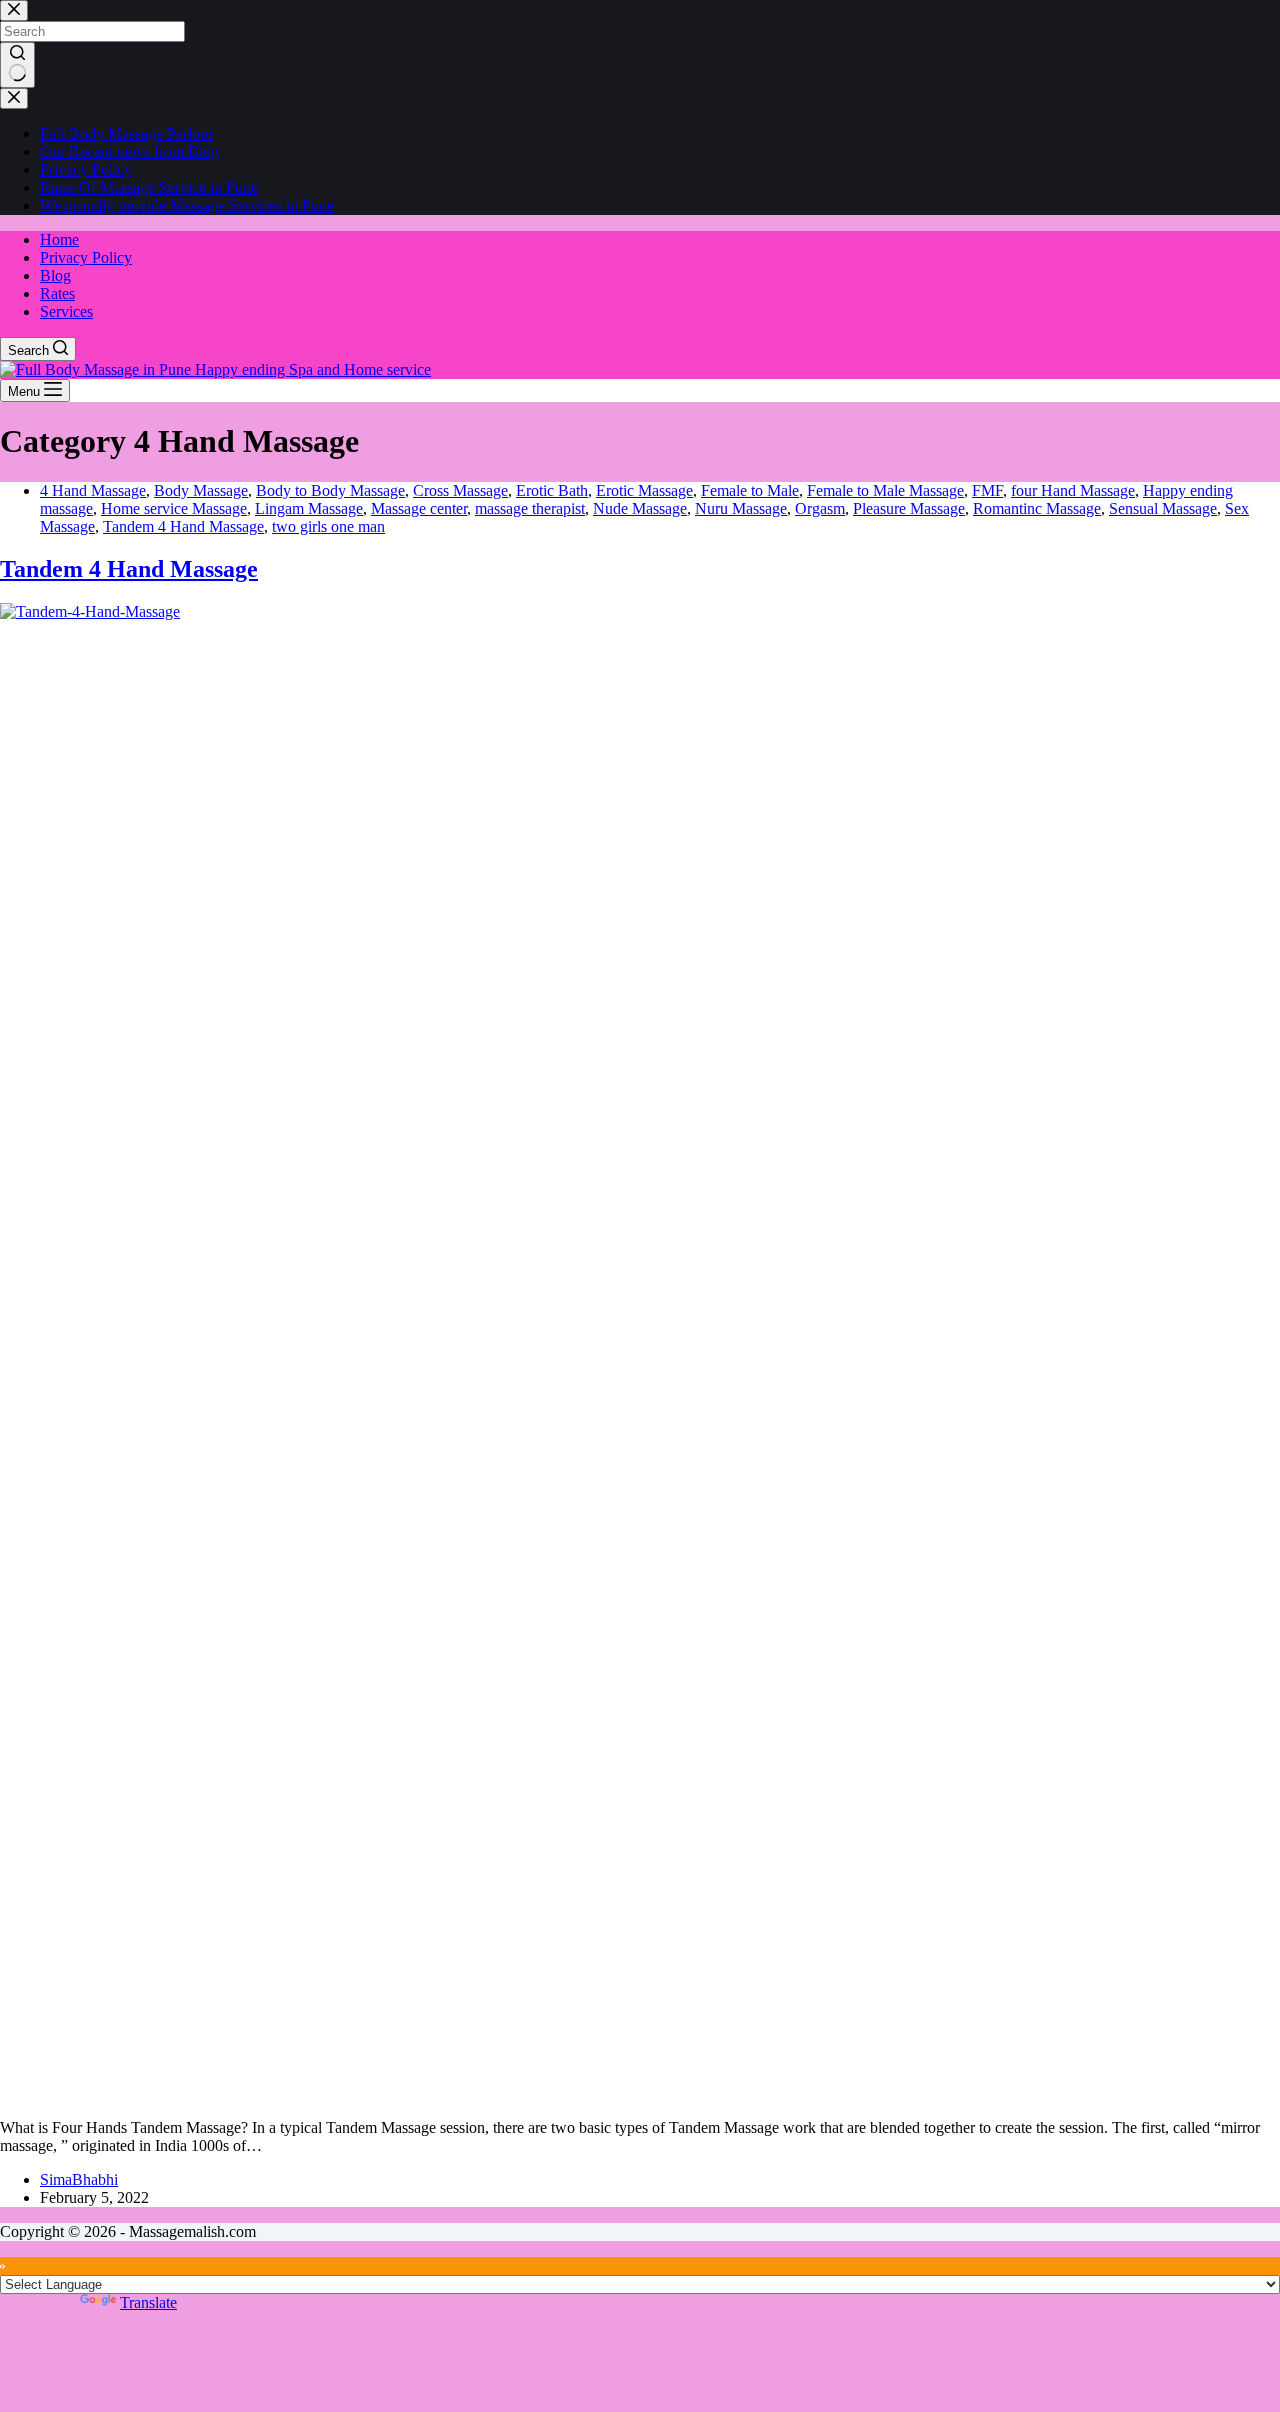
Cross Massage (460, 490)
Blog (55, 275)
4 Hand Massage (93, 490)
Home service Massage (174, 508)
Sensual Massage (1163, 508)
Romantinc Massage (1037, 508)
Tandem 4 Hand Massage (183, 526)
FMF (987, 490)
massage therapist (530, 508)
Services (66, 311)
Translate (148, 2302)
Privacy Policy (86, 257)
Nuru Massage (741, 508)
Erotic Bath (552, 490)
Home (59, 239)
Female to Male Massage (885, 490)
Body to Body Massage (330, 490)
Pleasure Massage (909, 508)
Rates (57, 293)
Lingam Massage (309, 508)
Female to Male (750, 490)
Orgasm (820, 508)
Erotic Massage (644, 490)
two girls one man (328, 526)
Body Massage (201, 490)
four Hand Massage (1073, 490)
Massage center (419, 508)
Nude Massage (640, 508)
